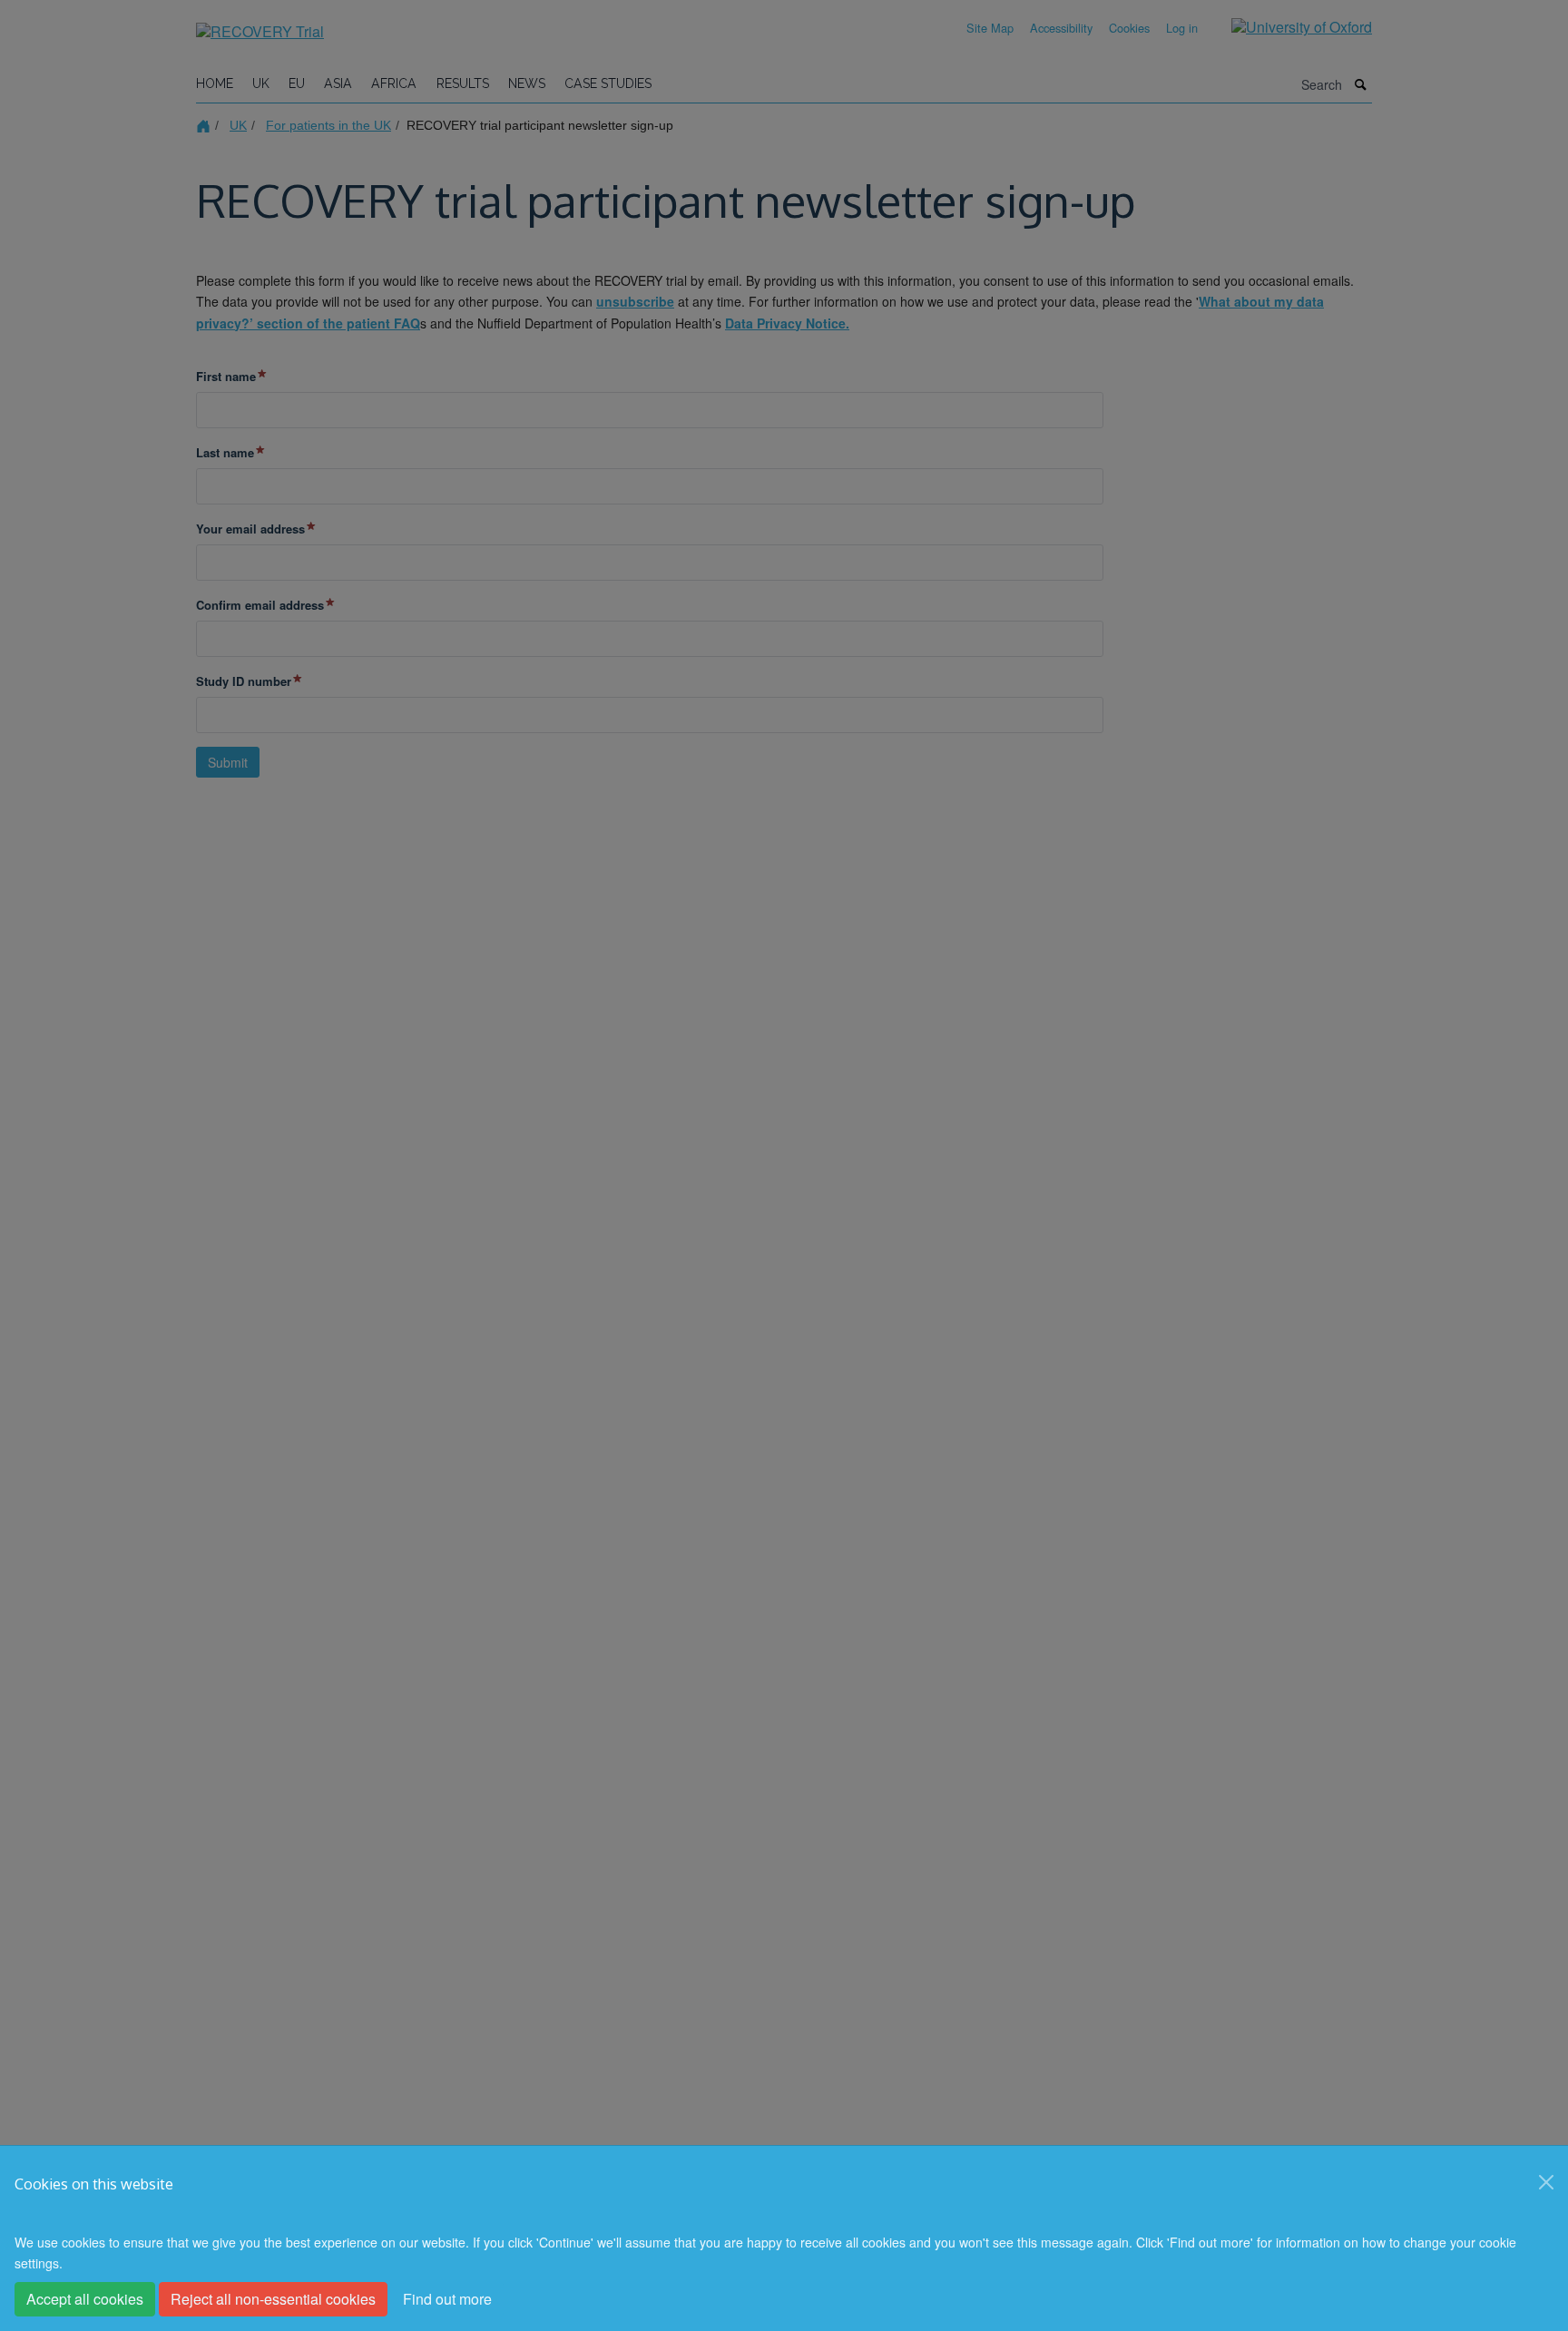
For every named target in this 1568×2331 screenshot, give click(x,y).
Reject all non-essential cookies (273, 2299)
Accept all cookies (85, 2299)
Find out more (447, 2299)
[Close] (1546, 2182)
